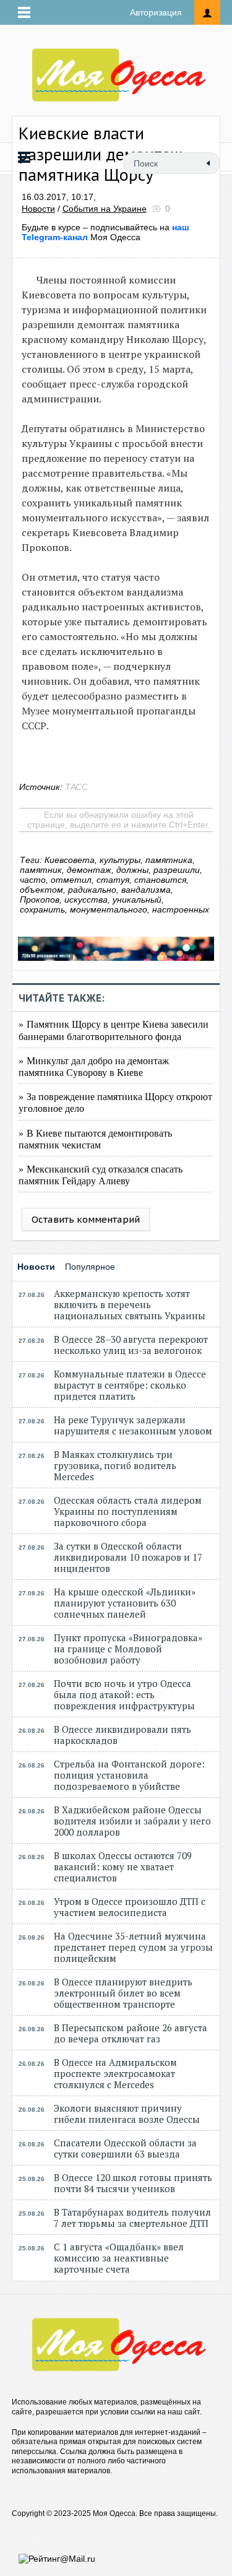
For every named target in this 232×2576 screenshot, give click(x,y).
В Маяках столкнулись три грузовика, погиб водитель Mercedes (115, 1465)
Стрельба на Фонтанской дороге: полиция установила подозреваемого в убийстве (129, 1775)
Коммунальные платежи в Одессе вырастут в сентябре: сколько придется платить (130, 1385)
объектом (41, 890)
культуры (120, 860)
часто (33, 880)
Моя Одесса (105, 232)
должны (132, 870)
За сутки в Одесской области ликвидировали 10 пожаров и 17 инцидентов (128, 1557)
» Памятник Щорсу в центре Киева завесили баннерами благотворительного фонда (114, 1030)
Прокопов (40, 900)
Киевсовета (70, 860)
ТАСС (76, 787)
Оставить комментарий (86, 1219)
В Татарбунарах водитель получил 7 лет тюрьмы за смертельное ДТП (132, 2218)
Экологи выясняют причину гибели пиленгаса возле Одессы (127, 2114)
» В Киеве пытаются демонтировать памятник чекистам (95, 1138)
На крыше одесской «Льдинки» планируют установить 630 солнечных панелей (125, 1603)
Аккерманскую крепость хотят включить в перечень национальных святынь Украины (130, 1304)
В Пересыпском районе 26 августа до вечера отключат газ (131, 2033)
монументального (109, 909)
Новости (38, 209)
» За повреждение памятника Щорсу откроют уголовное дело (115, 1102)
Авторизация (156, 12)
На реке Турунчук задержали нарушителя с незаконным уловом (133, 1425)
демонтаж (89, 870)
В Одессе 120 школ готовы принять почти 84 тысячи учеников (133, 2183)
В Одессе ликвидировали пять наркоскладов (122, 1735)
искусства (86, 900)
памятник (41, 870)
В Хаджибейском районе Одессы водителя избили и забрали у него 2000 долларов (132, 1821)
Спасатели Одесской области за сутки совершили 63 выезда (125, 2148)
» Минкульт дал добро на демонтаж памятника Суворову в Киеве (94, 1066)
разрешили (177, 870)
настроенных (181, 909)
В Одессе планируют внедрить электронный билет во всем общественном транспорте (123, 1993)
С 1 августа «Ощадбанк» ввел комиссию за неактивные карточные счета (119, 2258)
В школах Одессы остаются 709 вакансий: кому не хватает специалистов (123, 1867)
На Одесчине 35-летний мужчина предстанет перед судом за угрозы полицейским (133, 1947)
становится (160, 880)
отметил (71, 880)
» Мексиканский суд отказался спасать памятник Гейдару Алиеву (101, 1174)
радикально (92, 890)
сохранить (42, 909)
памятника (169, 860)
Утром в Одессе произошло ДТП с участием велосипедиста (130, 1907)
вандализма (146, 890)
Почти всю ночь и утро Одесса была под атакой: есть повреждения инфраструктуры (124, 1694)
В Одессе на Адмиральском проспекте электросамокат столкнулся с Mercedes (115, 2073)
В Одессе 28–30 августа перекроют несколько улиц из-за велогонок (131, 1345)
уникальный (137, 900)
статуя (113, 880)
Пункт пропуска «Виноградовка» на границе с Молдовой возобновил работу (128, 1649)
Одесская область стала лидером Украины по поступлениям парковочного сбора (128, 1511)
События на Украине (105, 209)
